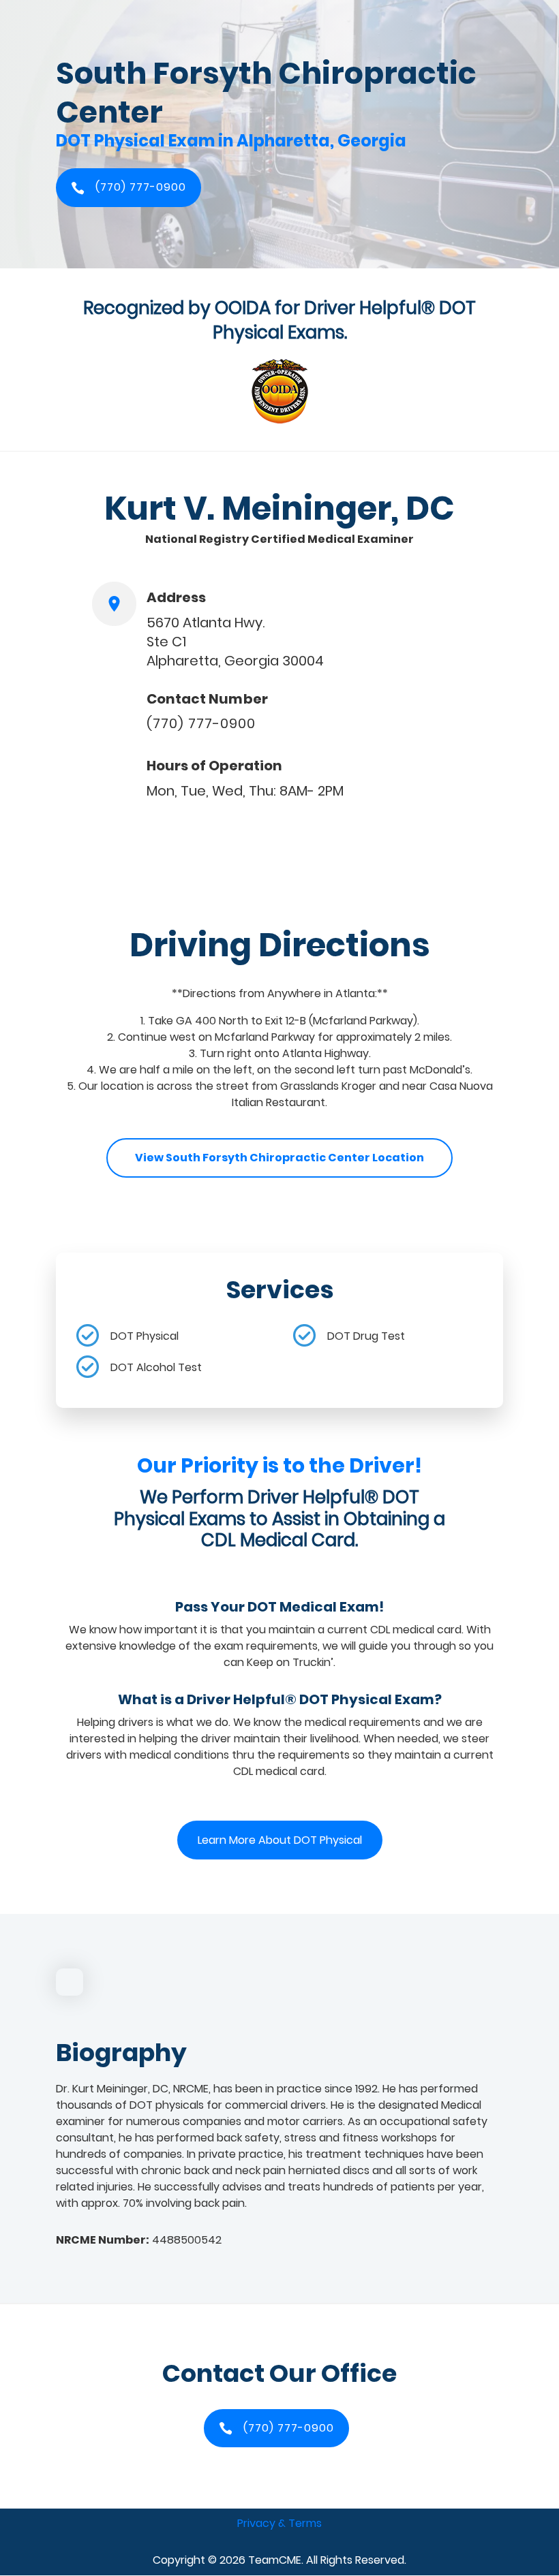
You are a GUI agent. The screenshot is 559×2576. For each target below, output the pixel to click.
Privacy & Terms (279, 2523)
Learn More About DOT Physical (280, 1840)
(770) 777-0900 (201, 723)
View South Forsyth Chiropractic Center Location (279, 1158)
